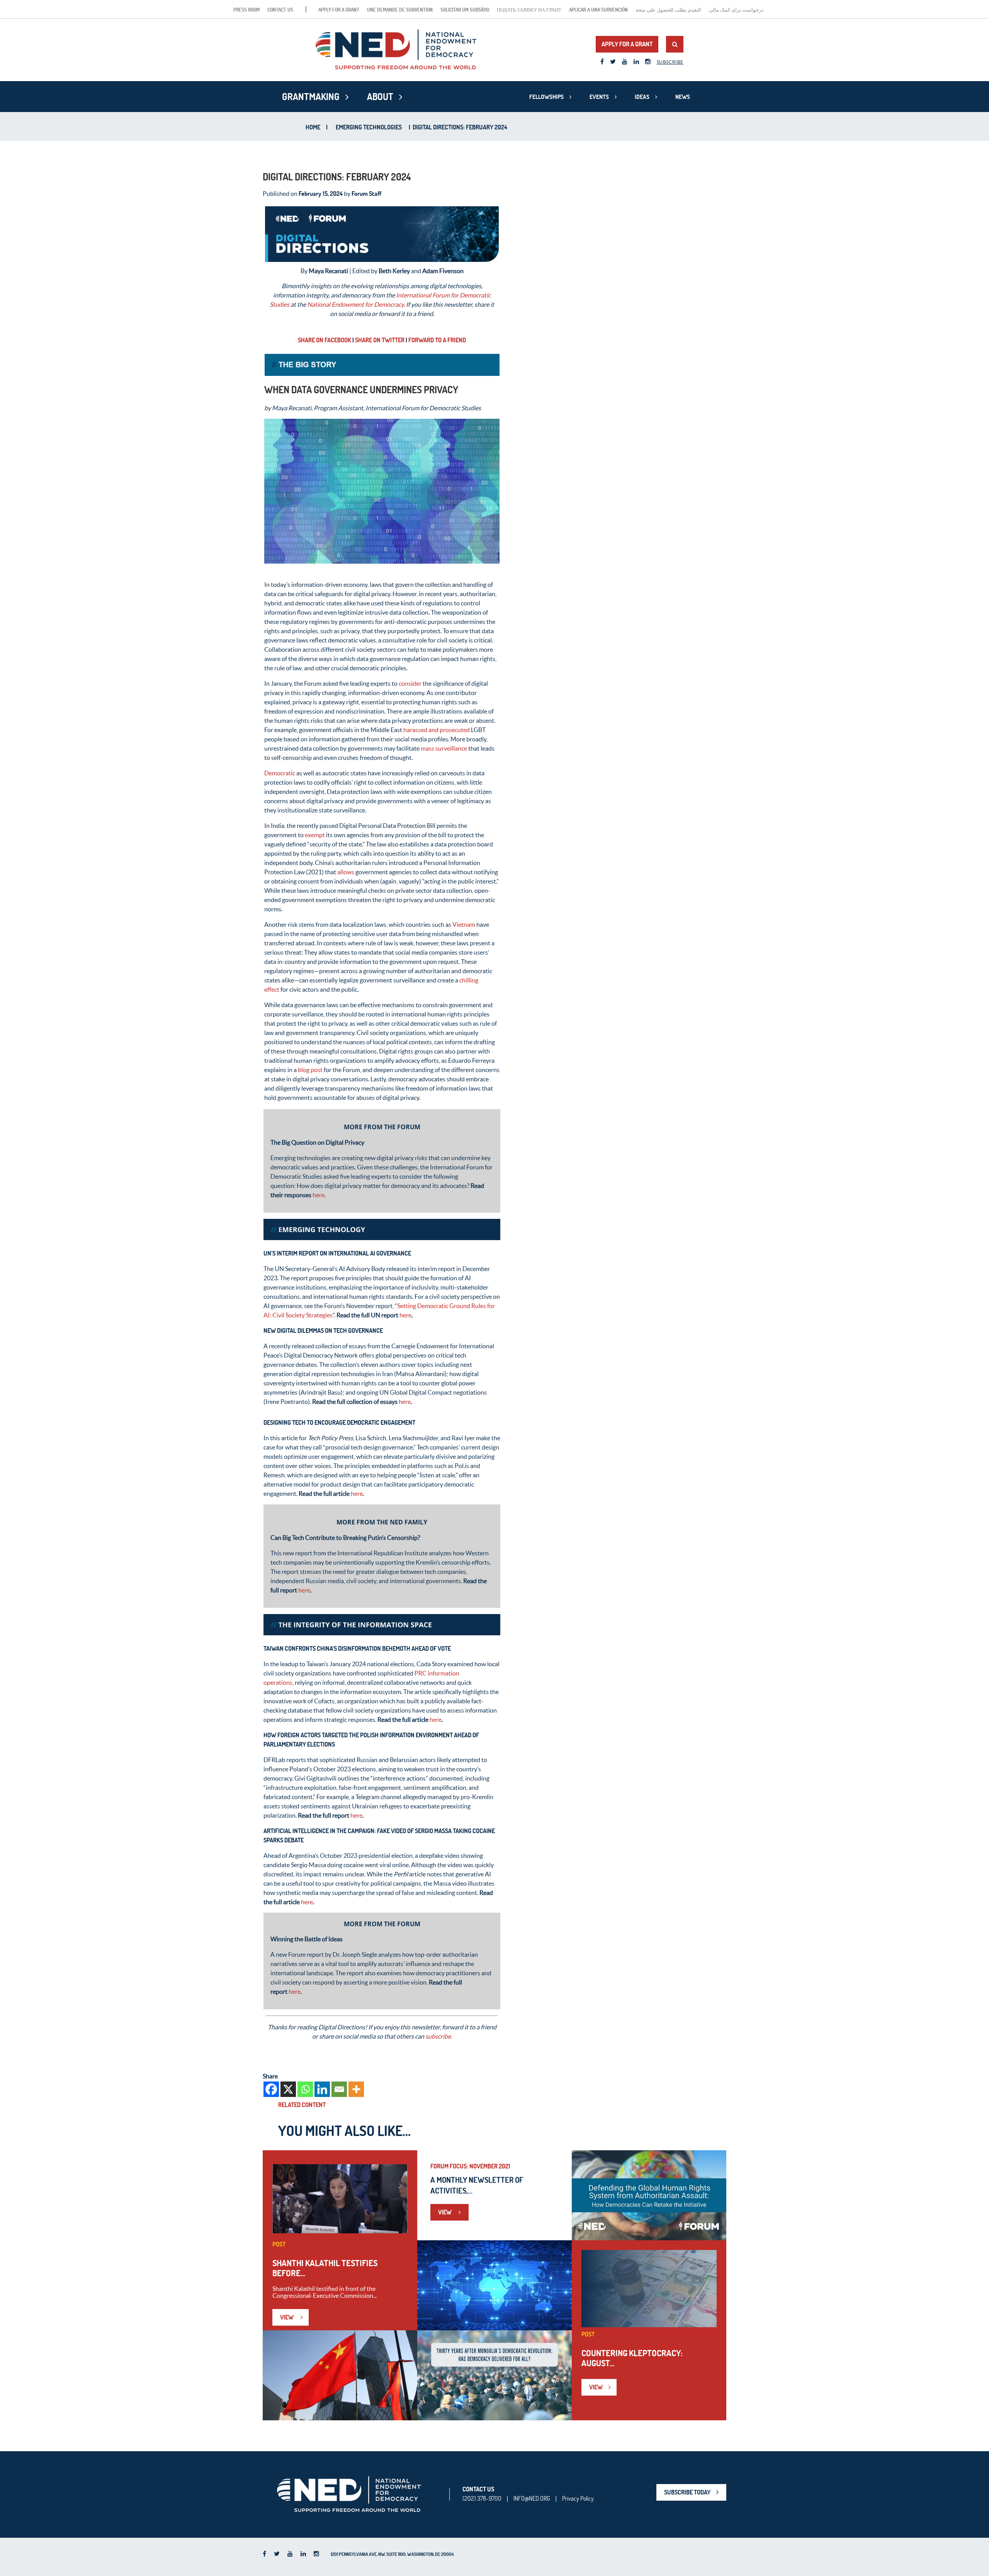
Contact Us (280, 10)
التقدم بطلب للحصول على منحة (668, 10)
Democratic (280, 773)
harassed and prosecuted (437, 730)
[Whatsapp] (305, 2089)
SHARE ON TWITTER (380, 340)
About (380, 97)
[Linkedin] (322, 2089)
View (287, 2317)
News (683, 97)
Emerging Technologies (369, 127)
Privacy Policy (578, 2498)
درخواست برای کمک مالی (736, 10)
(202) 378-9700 (482, 2498)
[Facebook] (271, 2089)
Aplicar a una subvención (598, 10)
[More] (356, 2089)
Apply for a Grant (339, 10)
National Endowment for (340, 304)
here (319, 1195)
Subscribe (670, 62)
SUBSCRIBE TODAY (687, 2492)
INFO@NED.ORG (532, 2498)
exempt (315, 835)
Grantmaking (311, 97)
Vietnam (464, 924)
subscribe (438, 2036)
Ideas (642, 97)
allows (346, 872)
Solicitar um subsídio (465, 10)
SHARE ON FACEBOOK (325, 340)
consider (410, 683)
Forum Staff (366, 194)
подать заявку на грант (529, 10)
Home (313, 127)
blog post (310, 1070)
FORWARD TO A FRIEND (437, 340)
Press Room (246, 10)
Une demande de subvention (400, 10)
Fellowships (546, 97)
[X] (288, 2089)
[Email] (339, 2089)
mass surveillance (444, 748)
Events (599, 97)
